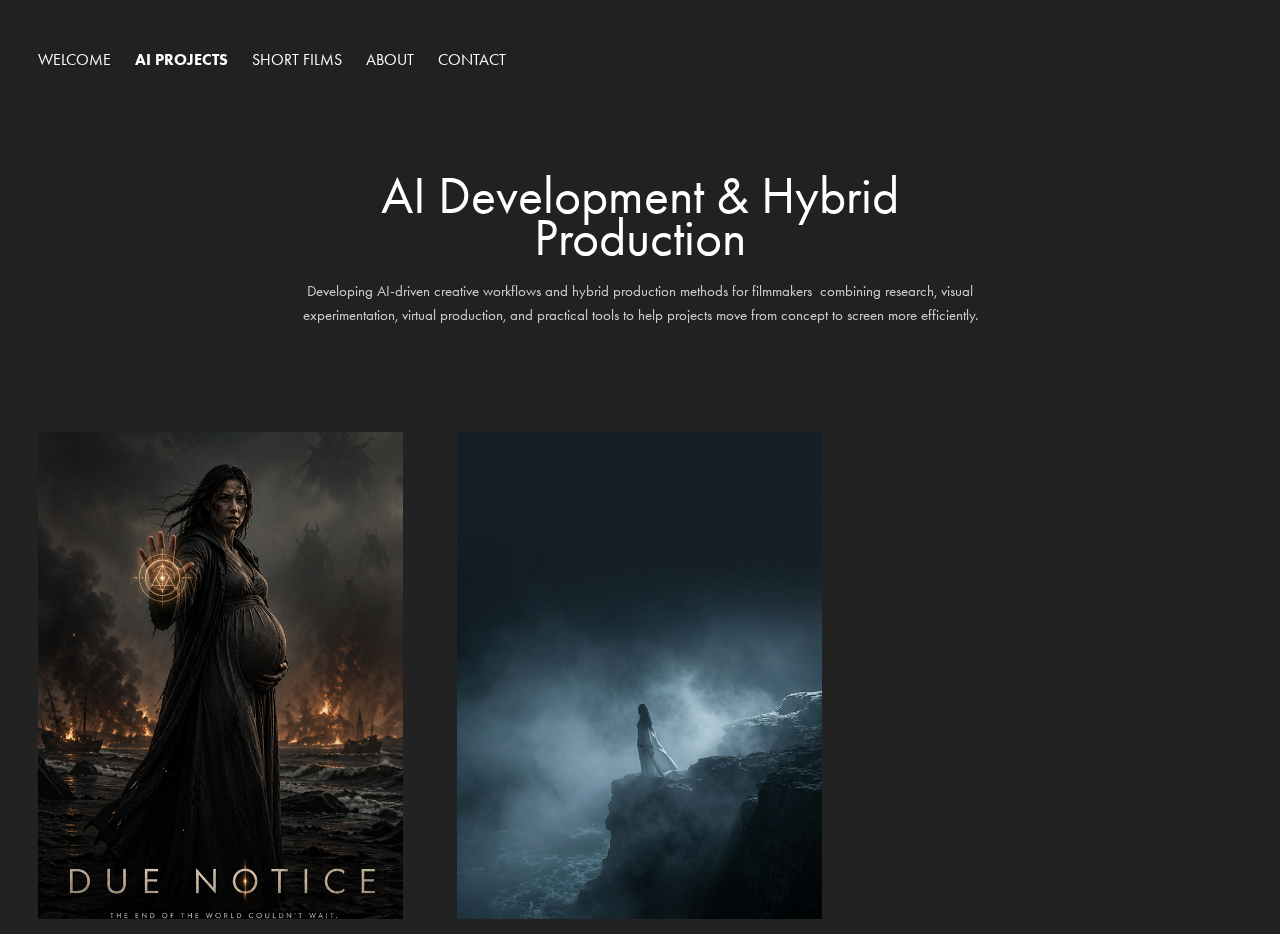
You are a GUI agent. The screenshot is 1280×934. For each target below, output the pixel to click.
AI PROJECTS (181, 59)
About (390, 59)
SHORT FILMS (297, 59)
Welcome (74, 59)
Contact (472, 59)
